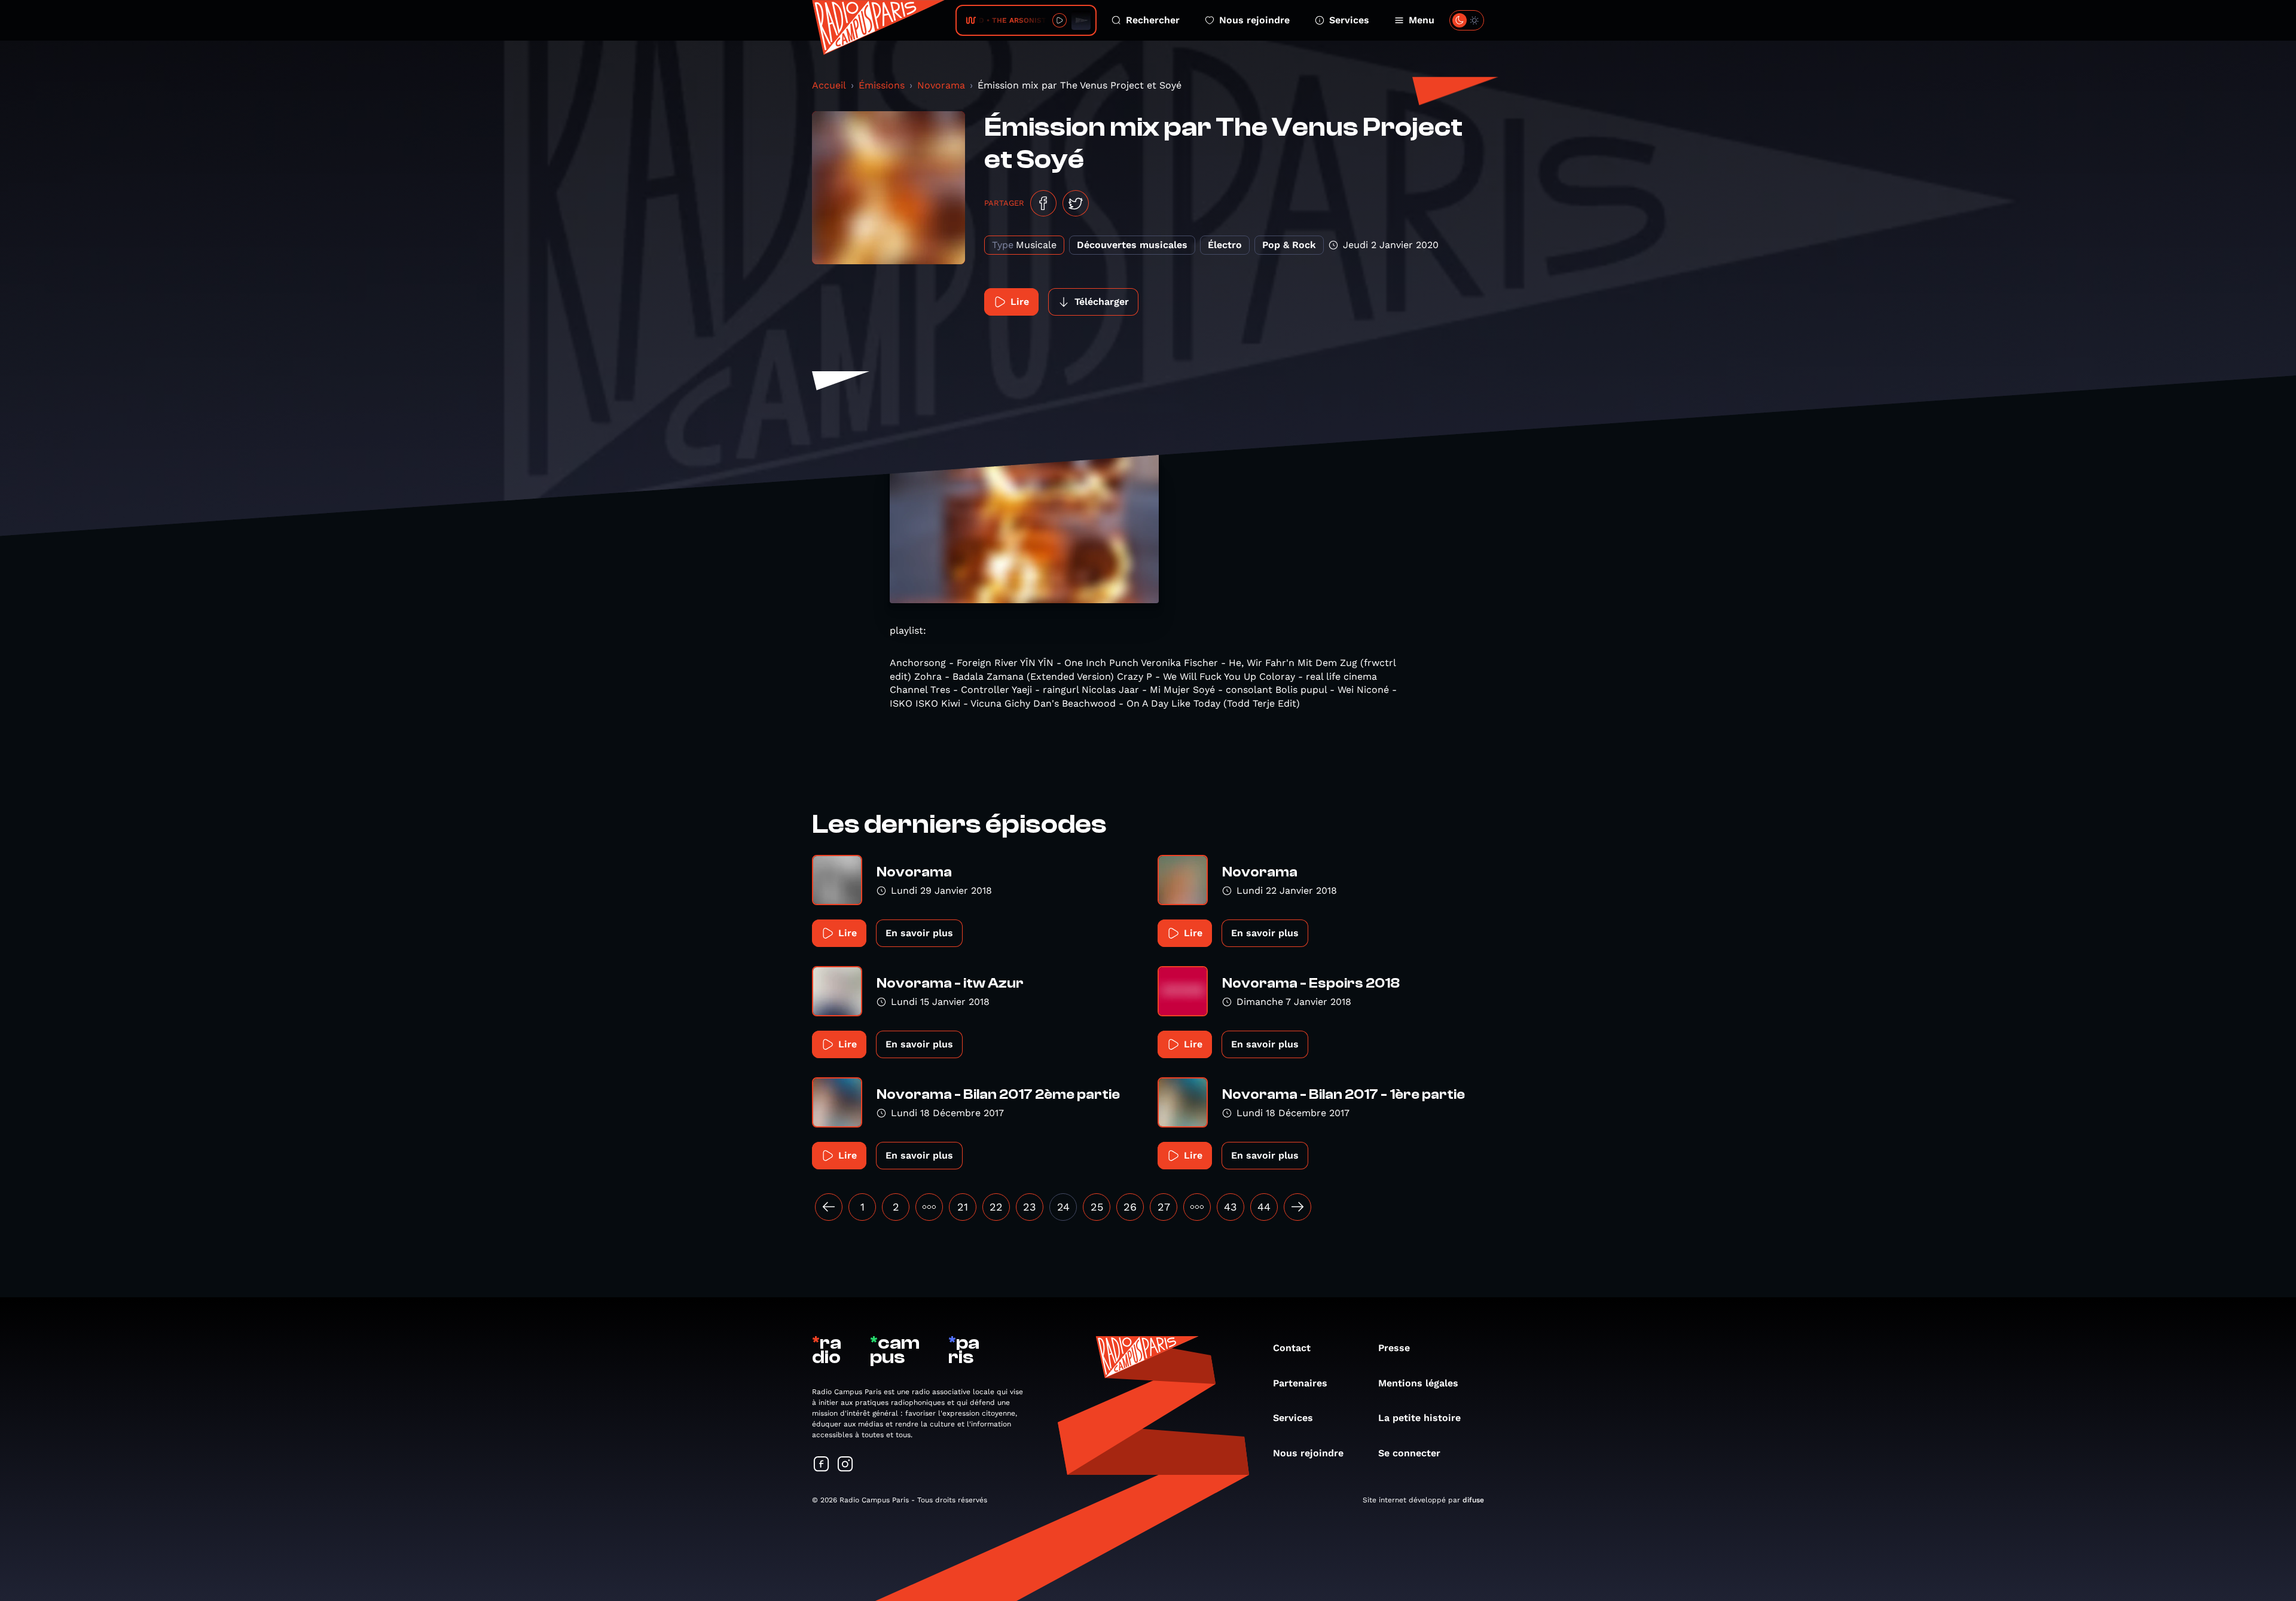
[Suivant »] (1297, 1207)
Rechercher (1153, 20)
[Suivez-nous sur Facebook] (822, 1465)
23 (1030, 1207)
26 (1130, 1207)
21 (963, 1207)
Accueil (829, 85)
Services (1349, 20)
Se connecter (1409, 1453)
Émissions (882, 85)
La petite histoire (1419, 1418)
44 (1264, 1207)
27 (1164, 1207)
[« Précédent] (829, 1207)
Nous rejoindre (1254, 20)
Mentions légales (1418, 1383)
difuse (1473, 1500)
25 (1097, 1207)
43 (1231, 1207)
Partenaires (1300, 1383)
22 (996, 1207)
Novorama (941, 85)
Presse (1394, 1348)
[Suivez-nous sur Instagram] (845, 1465)
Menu (1422, 20)
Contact (1292, 1348)
